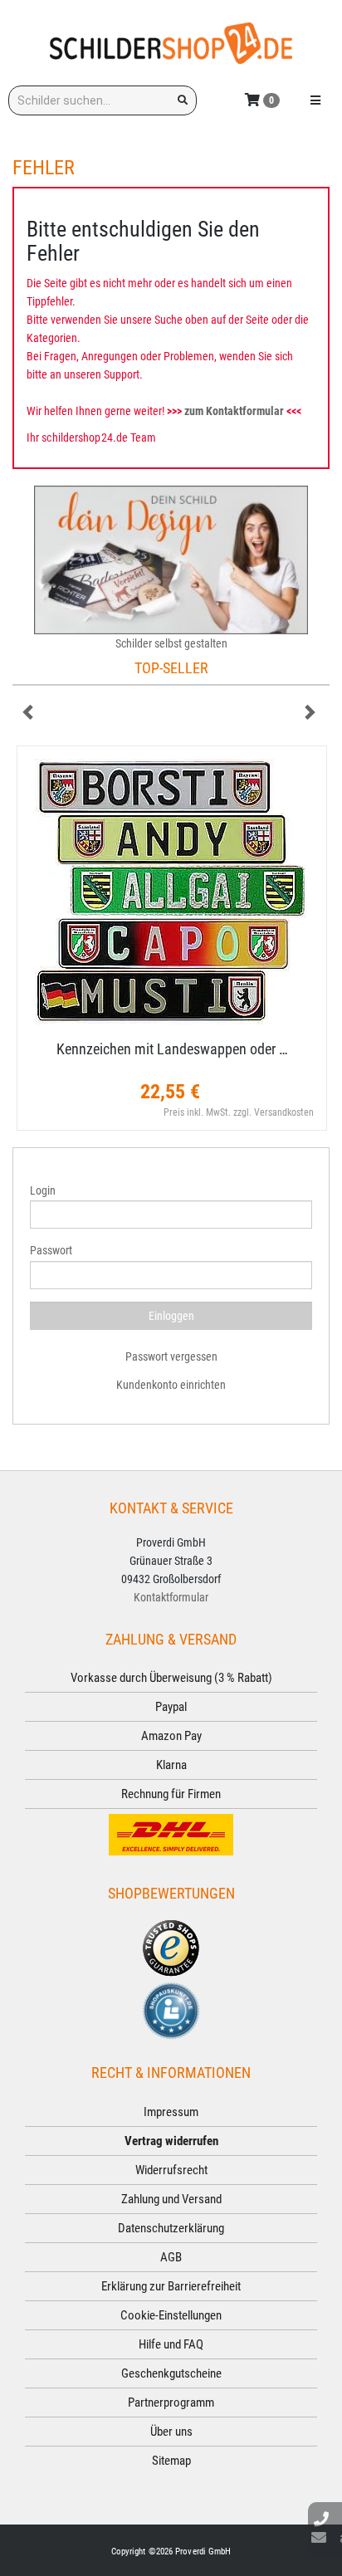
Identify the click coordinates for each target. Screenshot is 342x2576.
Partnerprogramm (171, 2402)
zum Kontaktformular (234, 411)
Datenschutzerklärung (171, 2228)
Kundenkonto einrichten (171, 1385)
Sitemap (171, 2461)
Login (43, 1190)
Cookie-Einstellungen (171, 2315)
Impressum (171, 2112)
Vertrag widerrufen (171, 2141)
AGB (171, 2257)
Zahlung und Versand (171, 2199)
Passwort (51, 1250)
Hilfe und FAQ (171, 2344)
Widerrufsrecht (171, 2170)
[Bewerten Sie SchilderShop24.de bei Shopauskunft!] (171, 2010)
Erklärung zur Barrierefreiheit (171, 2286)
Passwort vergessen (171, 1356)
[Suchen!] (183, 100)
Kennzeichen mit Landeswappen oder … (172, 1049)
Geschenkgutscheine (171, 2373)
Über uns (171, 2432)
